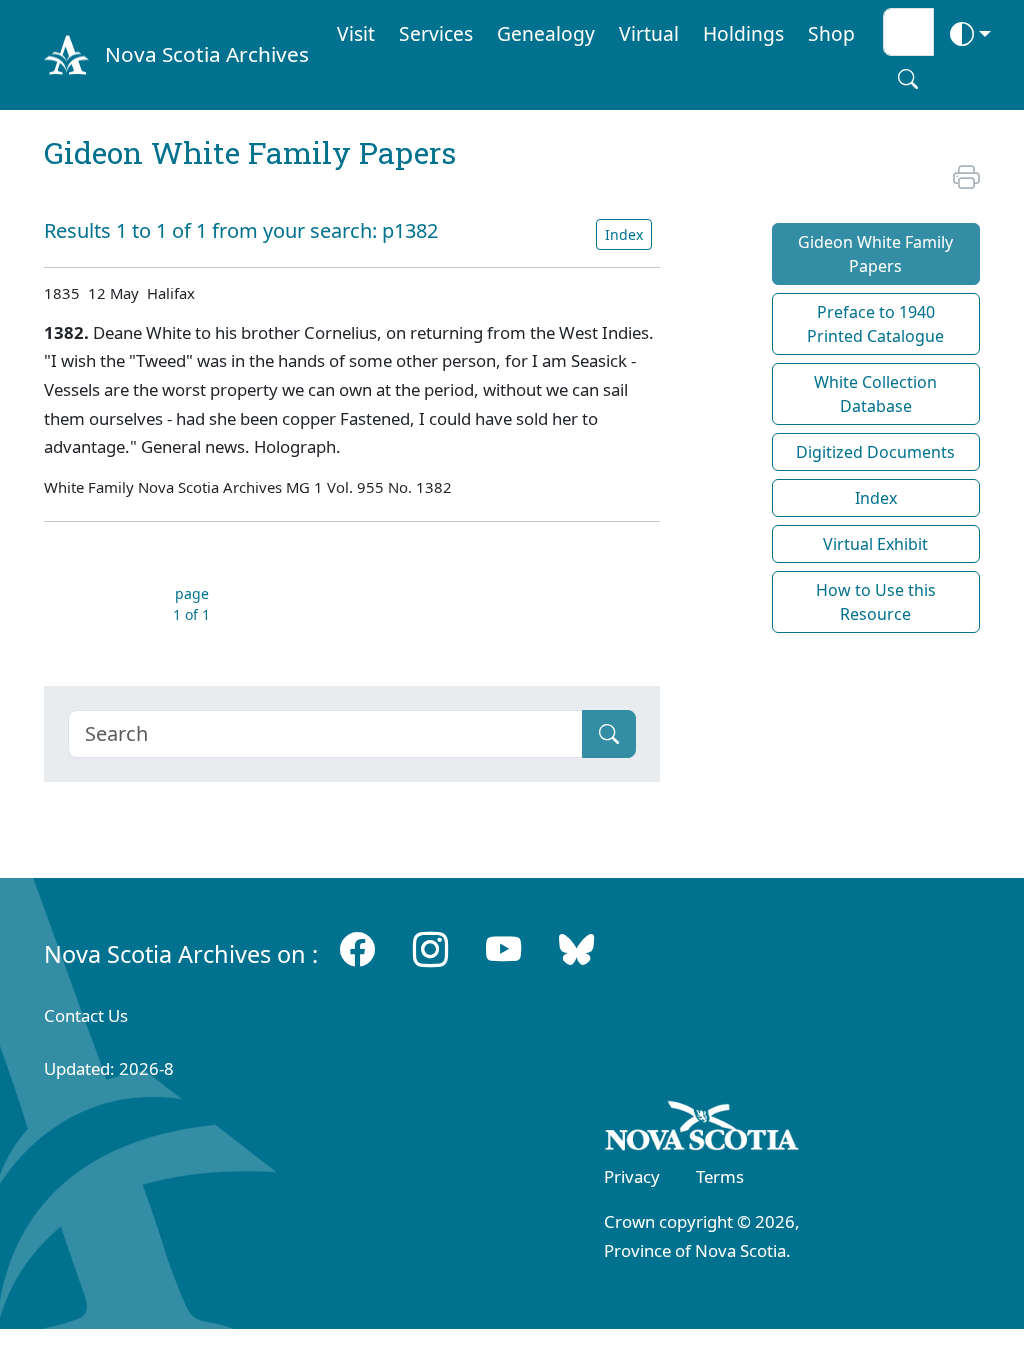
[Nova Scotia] (702, 1130)
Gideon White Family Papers (875, 254)
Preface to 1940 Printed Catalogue (875, 324)
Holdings (743, 33)
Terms (720, 1176)
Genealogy (546, 33)
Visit (356, 33)
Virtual (649, 33)
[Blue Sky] (576, 949)
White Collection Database (875, 394)
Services (436, 33)
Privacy (632, 1176)
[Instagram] (430, 949)
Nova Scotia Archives (207, 54)
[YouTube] (503, 949)
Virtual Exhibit (875, 544)
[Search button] (908, 79)
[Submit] (609, 734)
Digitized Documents (875, 452)
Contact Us (86, 1015)
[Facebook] (357, 949)
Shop (831, 33)
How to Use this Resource (876, 602)
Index (624, 234)
